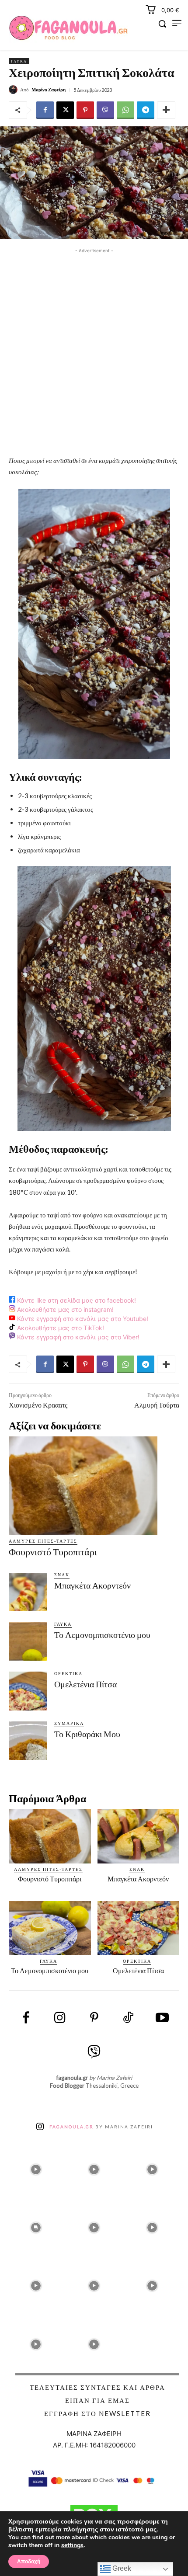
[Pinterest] (85, 110)
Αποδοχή (29, 2562)
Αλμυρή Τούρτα (157, 1405)
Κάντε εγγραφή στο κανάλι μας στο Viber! (77, 1337)
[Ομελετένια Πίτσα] (28, 1691)
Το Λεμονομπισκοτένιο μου (102, 1635)
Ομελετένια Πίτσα (85, 1684)
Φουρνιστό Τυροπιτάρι (53, 1552)
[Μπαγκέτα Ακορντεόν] (28, 1592)
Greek (121, 2568)
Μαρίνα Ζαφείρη (49, 89)
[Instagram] (60, 2018)
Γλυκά (19, 61)
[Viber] (105, 110)
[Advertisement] (94, 349)
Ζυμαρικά (69, 1723)
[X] (65, 110)
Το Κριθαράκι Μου (87, 1734)
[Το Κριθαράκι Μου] (28, 1741)
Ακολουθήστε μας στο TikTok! (60, 1328)
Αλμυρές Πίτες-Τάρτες (43, 1541)
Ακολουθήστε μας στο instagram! (64, 1309)
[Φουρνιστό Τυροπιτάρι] (83, 1485)
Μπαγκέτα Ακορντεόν (92, 1585)
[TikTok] (128, 2018)
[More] (166, 110)
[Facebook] (45, 110)
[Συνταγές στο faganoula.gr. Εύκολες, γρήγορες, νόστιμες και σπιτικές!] (68, 28)
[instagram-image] (36, 2167)
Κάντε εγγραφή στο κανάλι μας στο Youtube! (82, 1319)
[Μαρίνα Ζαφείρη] (14, 90)
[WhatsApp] (125, 110)
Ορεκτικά (68, 1673)
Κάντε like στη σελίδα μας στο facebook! (76, 1300)
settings (72, 2545)
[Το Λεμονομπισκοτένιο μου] (28, 1641)
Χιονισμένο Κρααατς (38, 1405)
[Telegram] (146, 110)
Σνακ (62, 1575)
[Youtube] (162, 2018)
